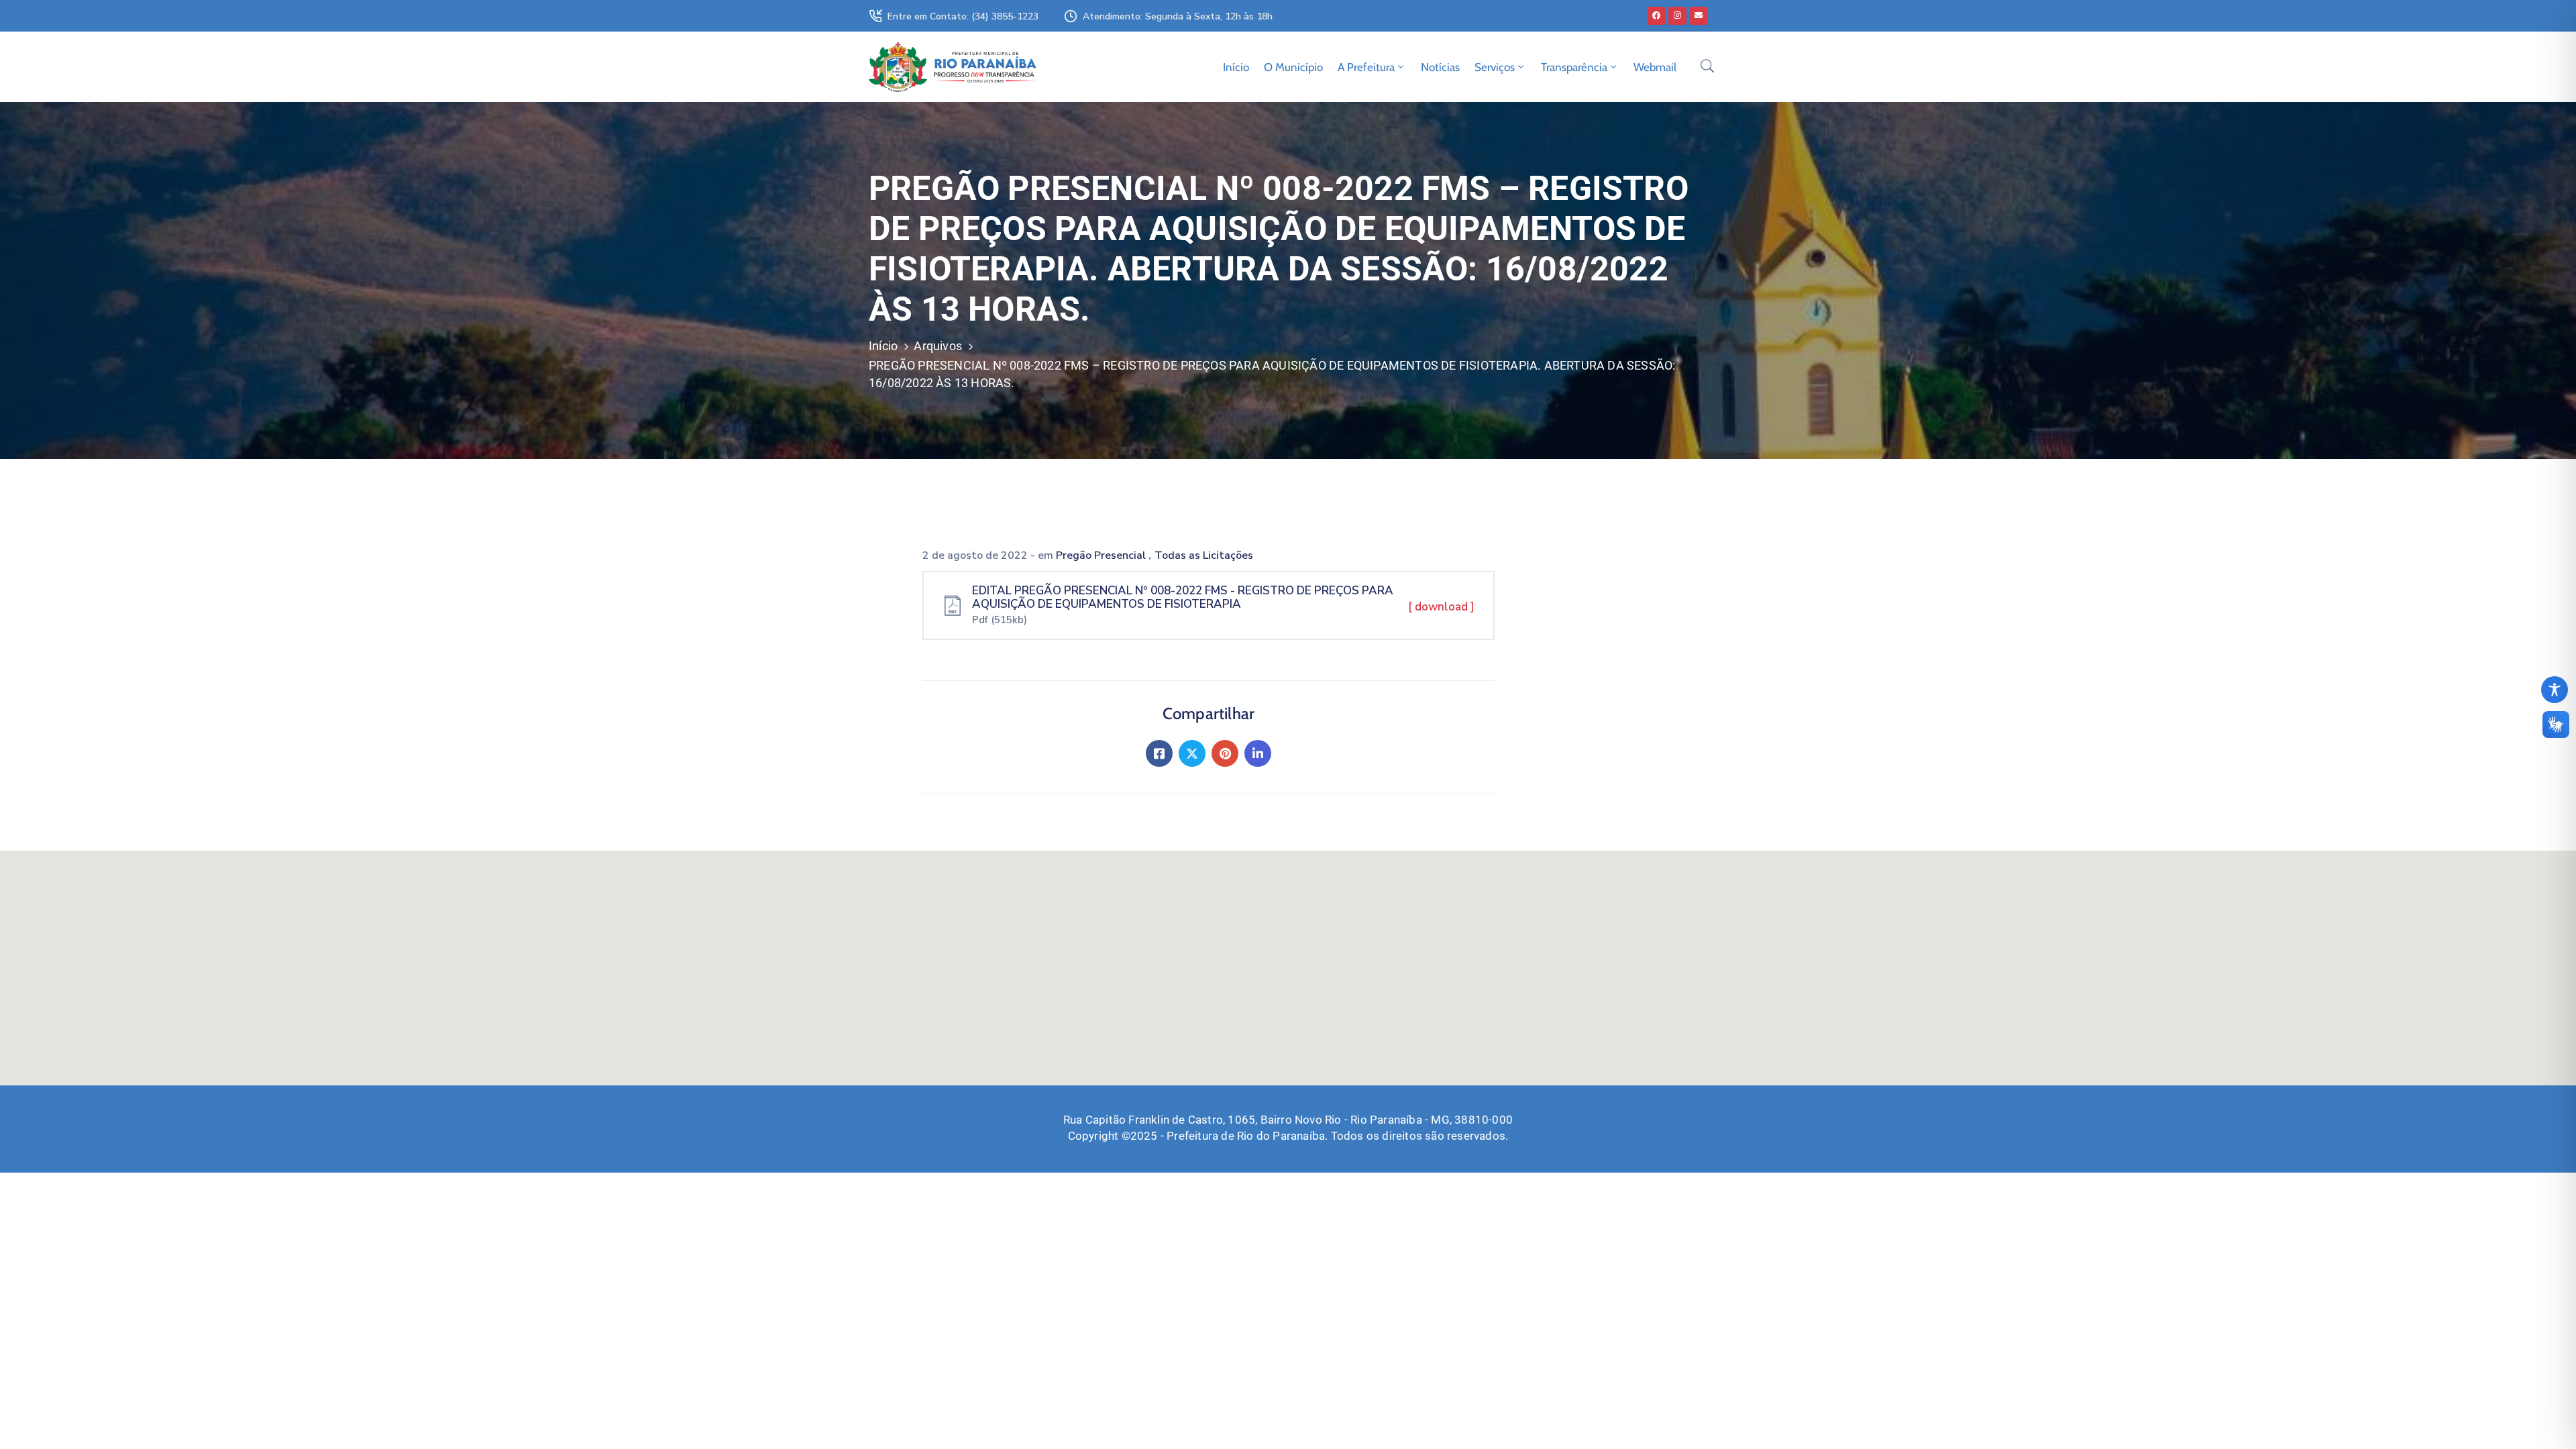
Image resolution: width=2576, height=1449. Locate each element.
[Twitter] (1192, 753)
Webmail (1655, 67)
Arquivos (938, 346)
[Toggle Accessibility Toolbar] (2555, 690)
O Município (1293, 67)
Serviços (1495, 67)
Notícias (1440, 67)
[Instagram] (1677, 15)
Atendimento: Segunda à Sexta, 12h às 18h (1178, 16)
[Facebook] (1656, 15)
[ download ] (1441, 607)
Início (1236, 67)
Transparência (1574, 67)
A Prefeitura (1366, 67)
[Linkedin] (1258, 753)
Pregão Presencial (1102, 555)
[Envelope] (1699, 15)
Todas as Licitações (1204, 555)
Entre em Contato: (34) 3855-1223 (963, 16)
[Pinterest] (1225, 753)
